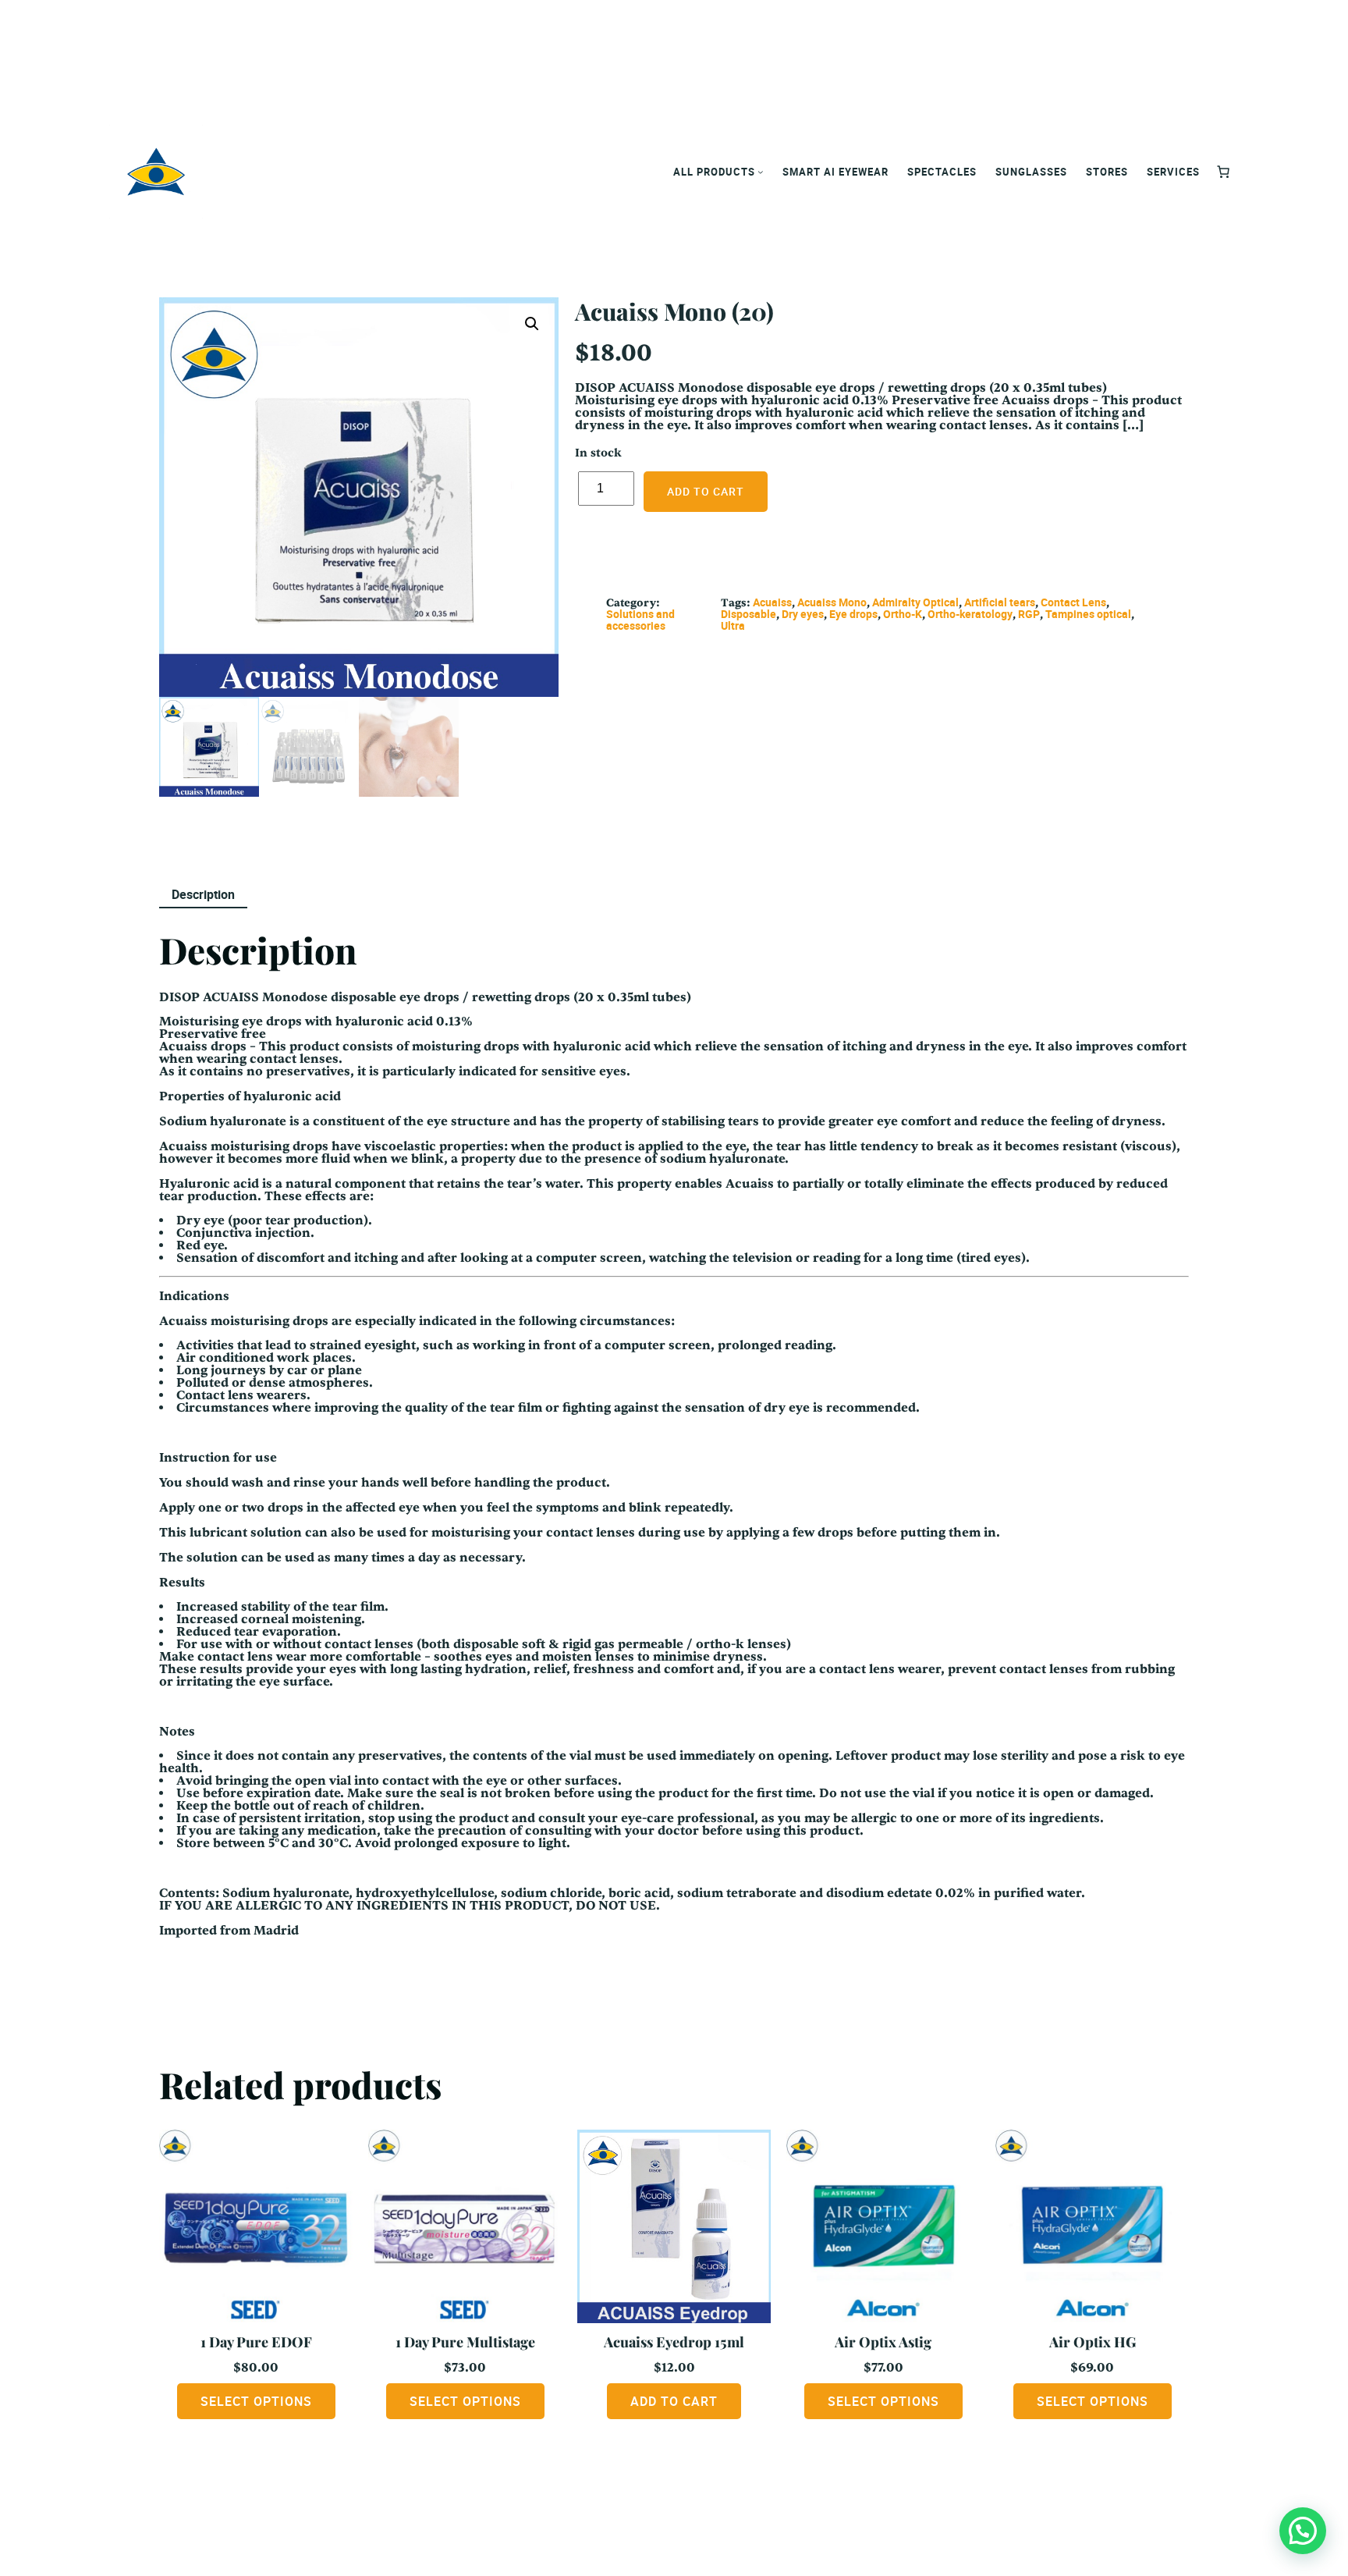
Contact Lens (1073, 602)
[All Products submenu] (761, 172)
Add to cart (706, 491)
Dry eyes (803, 614)
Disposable (748, 614)
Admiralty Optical (915, 602)
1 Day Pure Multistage (465, 2342)
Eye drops (853, 614)
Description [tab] (203, 894)
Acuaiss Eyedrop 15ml (674, 2342)
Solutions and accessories (640, 620)
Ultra (733, 625)
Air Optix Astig (883, 2342)
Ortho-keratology (970, 614)
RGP (1029, 614)
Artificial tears (1000, 602)
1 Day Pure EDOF (256, 2342)
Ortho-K (903, 614)
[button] (532, 324)
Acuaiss (772, 602)
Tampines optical (1088, 614)
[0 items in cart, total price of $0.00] (1223, 172)
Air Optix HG (1093, 2342)
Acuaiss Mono (832, 602)
